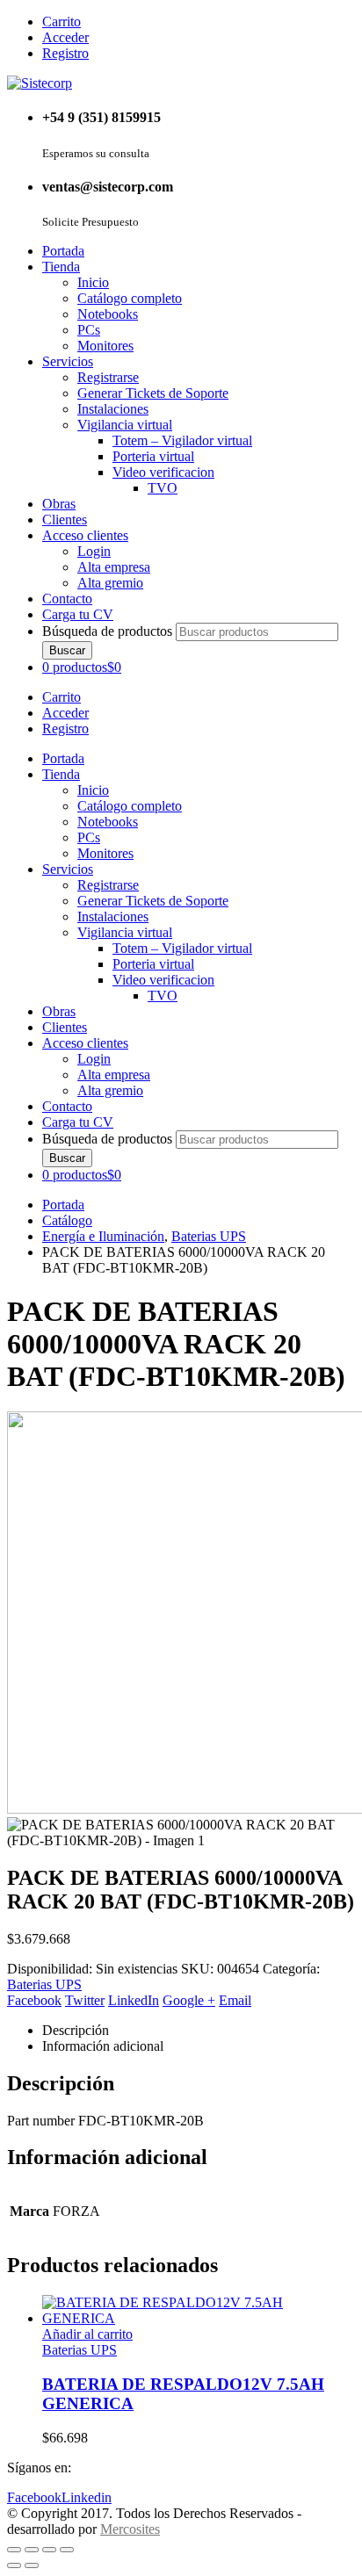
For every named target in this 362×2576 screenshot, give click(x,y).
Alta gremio (110, 583)
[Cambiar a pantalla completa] (32, 2550)
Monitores (105, 346)
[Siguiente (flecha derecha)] (32, 2565)
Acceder (65, 37)
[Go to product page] (199, 2311)
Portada (63, 251)
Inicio (93, 282)
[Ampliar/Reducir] (14, 2550)
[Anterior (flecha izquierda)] (14, 2565)
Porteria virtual (153, 456)
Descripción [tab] (76, 2030)
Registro (65, 53)
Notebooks (108, 314)
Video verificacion (163, 472)
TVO (163, 488)
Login (94, 551)
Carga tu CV (78, 614)
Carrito (62, 22)
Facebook (34, 2000)
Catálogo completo (130, 298)
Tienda (61, 267)
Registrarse (108, 377)
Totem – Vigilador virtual (182, 440)
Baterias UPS (44, 1984)
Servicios (68, 361)
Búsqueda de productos (107, 631)
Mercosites (130, 2529)
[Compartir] (49, 2550)
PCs (89, 330)
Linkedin (87, 2497)
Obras (59, 504)
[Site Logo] (40, 83)
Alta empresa (114, 567)
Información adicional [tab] (103, 2046)
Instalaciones (113, 409)
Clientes (65, 520)
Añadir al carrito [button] (87, 2334)
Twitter (85, 2000)
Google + (189, 2000)
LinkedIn (134, 2000)
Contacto (67, 599)
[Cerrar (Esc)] (67, 2550)
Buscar (67, 650)
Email (235, 2000)
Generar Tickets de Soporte (153, 393)
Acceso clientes (85, 535)
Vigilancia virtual (125, 425)
